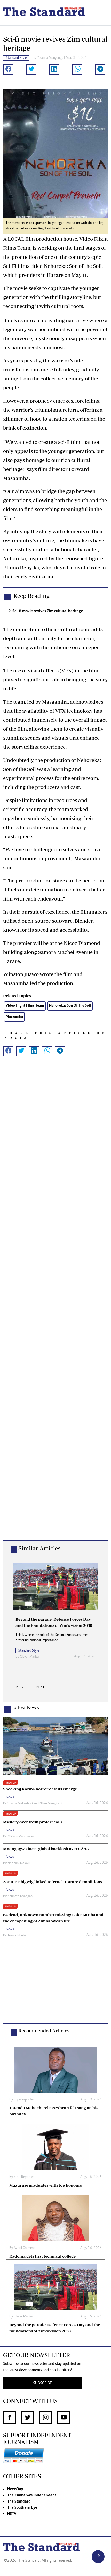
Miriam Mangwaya (21, 1837)
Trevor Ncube (17, 1936)
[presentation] (20, 1689)
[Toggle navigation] (101, 13)
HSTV (12, 2514)
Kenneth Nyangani (20, 1896)
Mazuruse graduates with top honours (46, 2185)
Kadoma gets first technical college (42, 2256)
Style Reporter (24, 2100)
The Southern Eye (22, 2508)
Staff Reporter (24, 2177)
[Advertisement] (55, 1306)
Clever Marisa (29, 1657)
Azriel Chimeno (25, 2248)
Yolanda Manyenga (50, 58)
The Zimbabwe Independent (32, 2495)
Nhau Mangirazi (51, 1804)
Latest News (26, 1707)
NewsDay (15, 2489)
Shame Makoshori (20, 1804)
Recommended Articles (44, 2031)
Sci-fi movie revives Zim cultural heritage (48, 611)
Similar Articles (39, 1548)
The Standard (19, 2502)
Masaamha (14, 1017)
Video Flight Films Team (25, 1006)
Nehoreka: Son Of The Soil (70, 1006)
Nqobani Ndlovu (19, 1863)
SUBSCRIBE (42, 2383)
